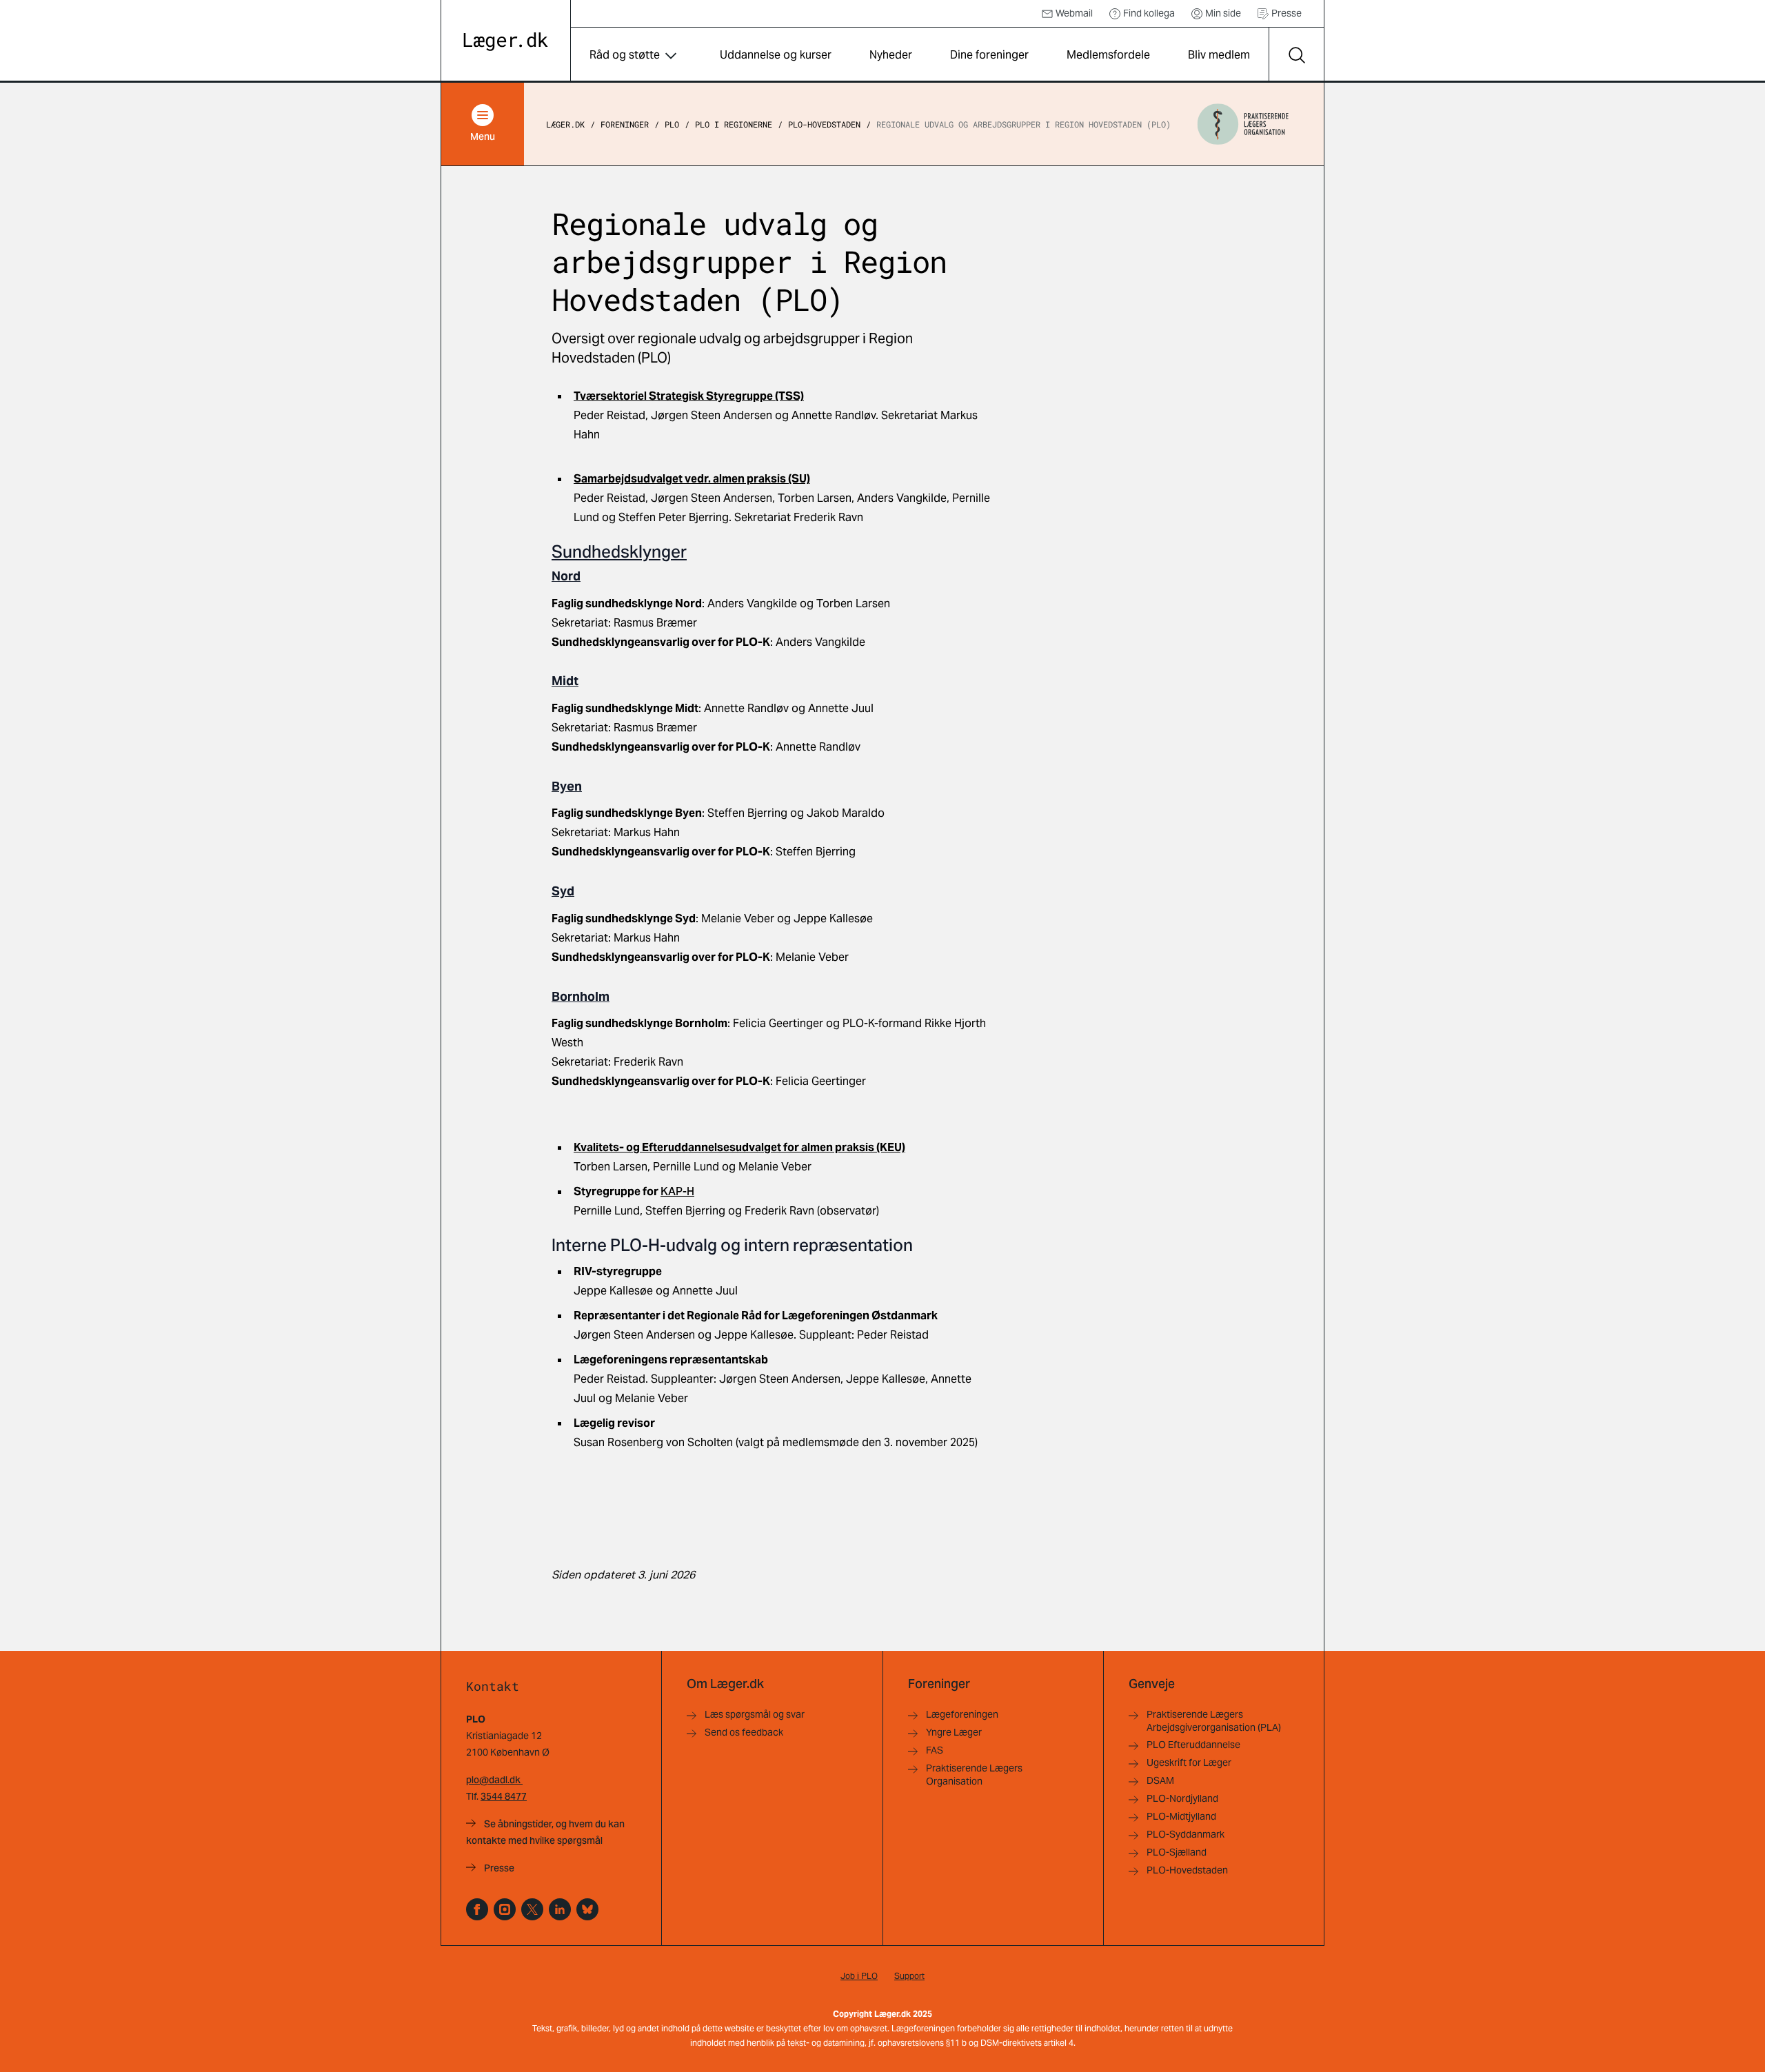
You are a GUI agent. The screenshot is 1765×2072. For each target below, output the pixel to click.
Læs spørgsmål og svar (755, 1714)
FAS (935, 1750)
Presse (1287, 13)
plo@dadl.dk (494, 1780)
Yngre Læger (954, 1732)
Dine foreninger (989, 55)
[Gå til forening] (1243, 124)
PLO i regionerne (734, 124)
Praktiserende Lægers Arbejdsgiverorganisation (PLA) (1214, 1721)
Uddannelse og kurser (776, 55)
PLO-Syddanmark (1186, 1834)
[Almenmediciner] (505, 1909)
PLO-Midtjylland (1181, 1816)
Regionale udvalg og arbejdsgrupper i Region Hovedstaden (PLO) (1023, 124)
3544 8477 (504, 1796)
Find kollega (1149, 13)
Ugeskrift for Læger (1189, 1763)
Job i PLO (859, 1976)
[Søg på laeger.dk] (1296, 55)
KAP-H (677, 1191)
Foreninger (625, 124)
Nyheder (891, 55)
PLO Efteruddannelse (1193, 1745)
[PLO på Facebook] (477, 1909)
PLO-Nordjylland (1182, 1798)
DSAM (1160, 1780)
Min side (1223, 13)
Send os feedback (744, 1732)
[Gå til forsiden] (506, 42)
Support (909, 1976)
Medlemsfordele (1108, 55)
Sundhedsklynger (619, 552)
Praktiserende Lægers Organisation (974, 1775)
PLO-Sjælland (1177, 1852)
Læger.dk (565, 124)
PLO (672, 124)
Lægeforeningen (962, 1714)
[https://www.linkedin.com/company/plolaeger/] (560, 1909)
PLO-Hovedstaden (824, 124)
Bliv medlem (1219, 55)
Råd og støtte (625, 55)
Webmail (1074, 13)
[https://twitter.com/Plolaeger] (532, 1909)
